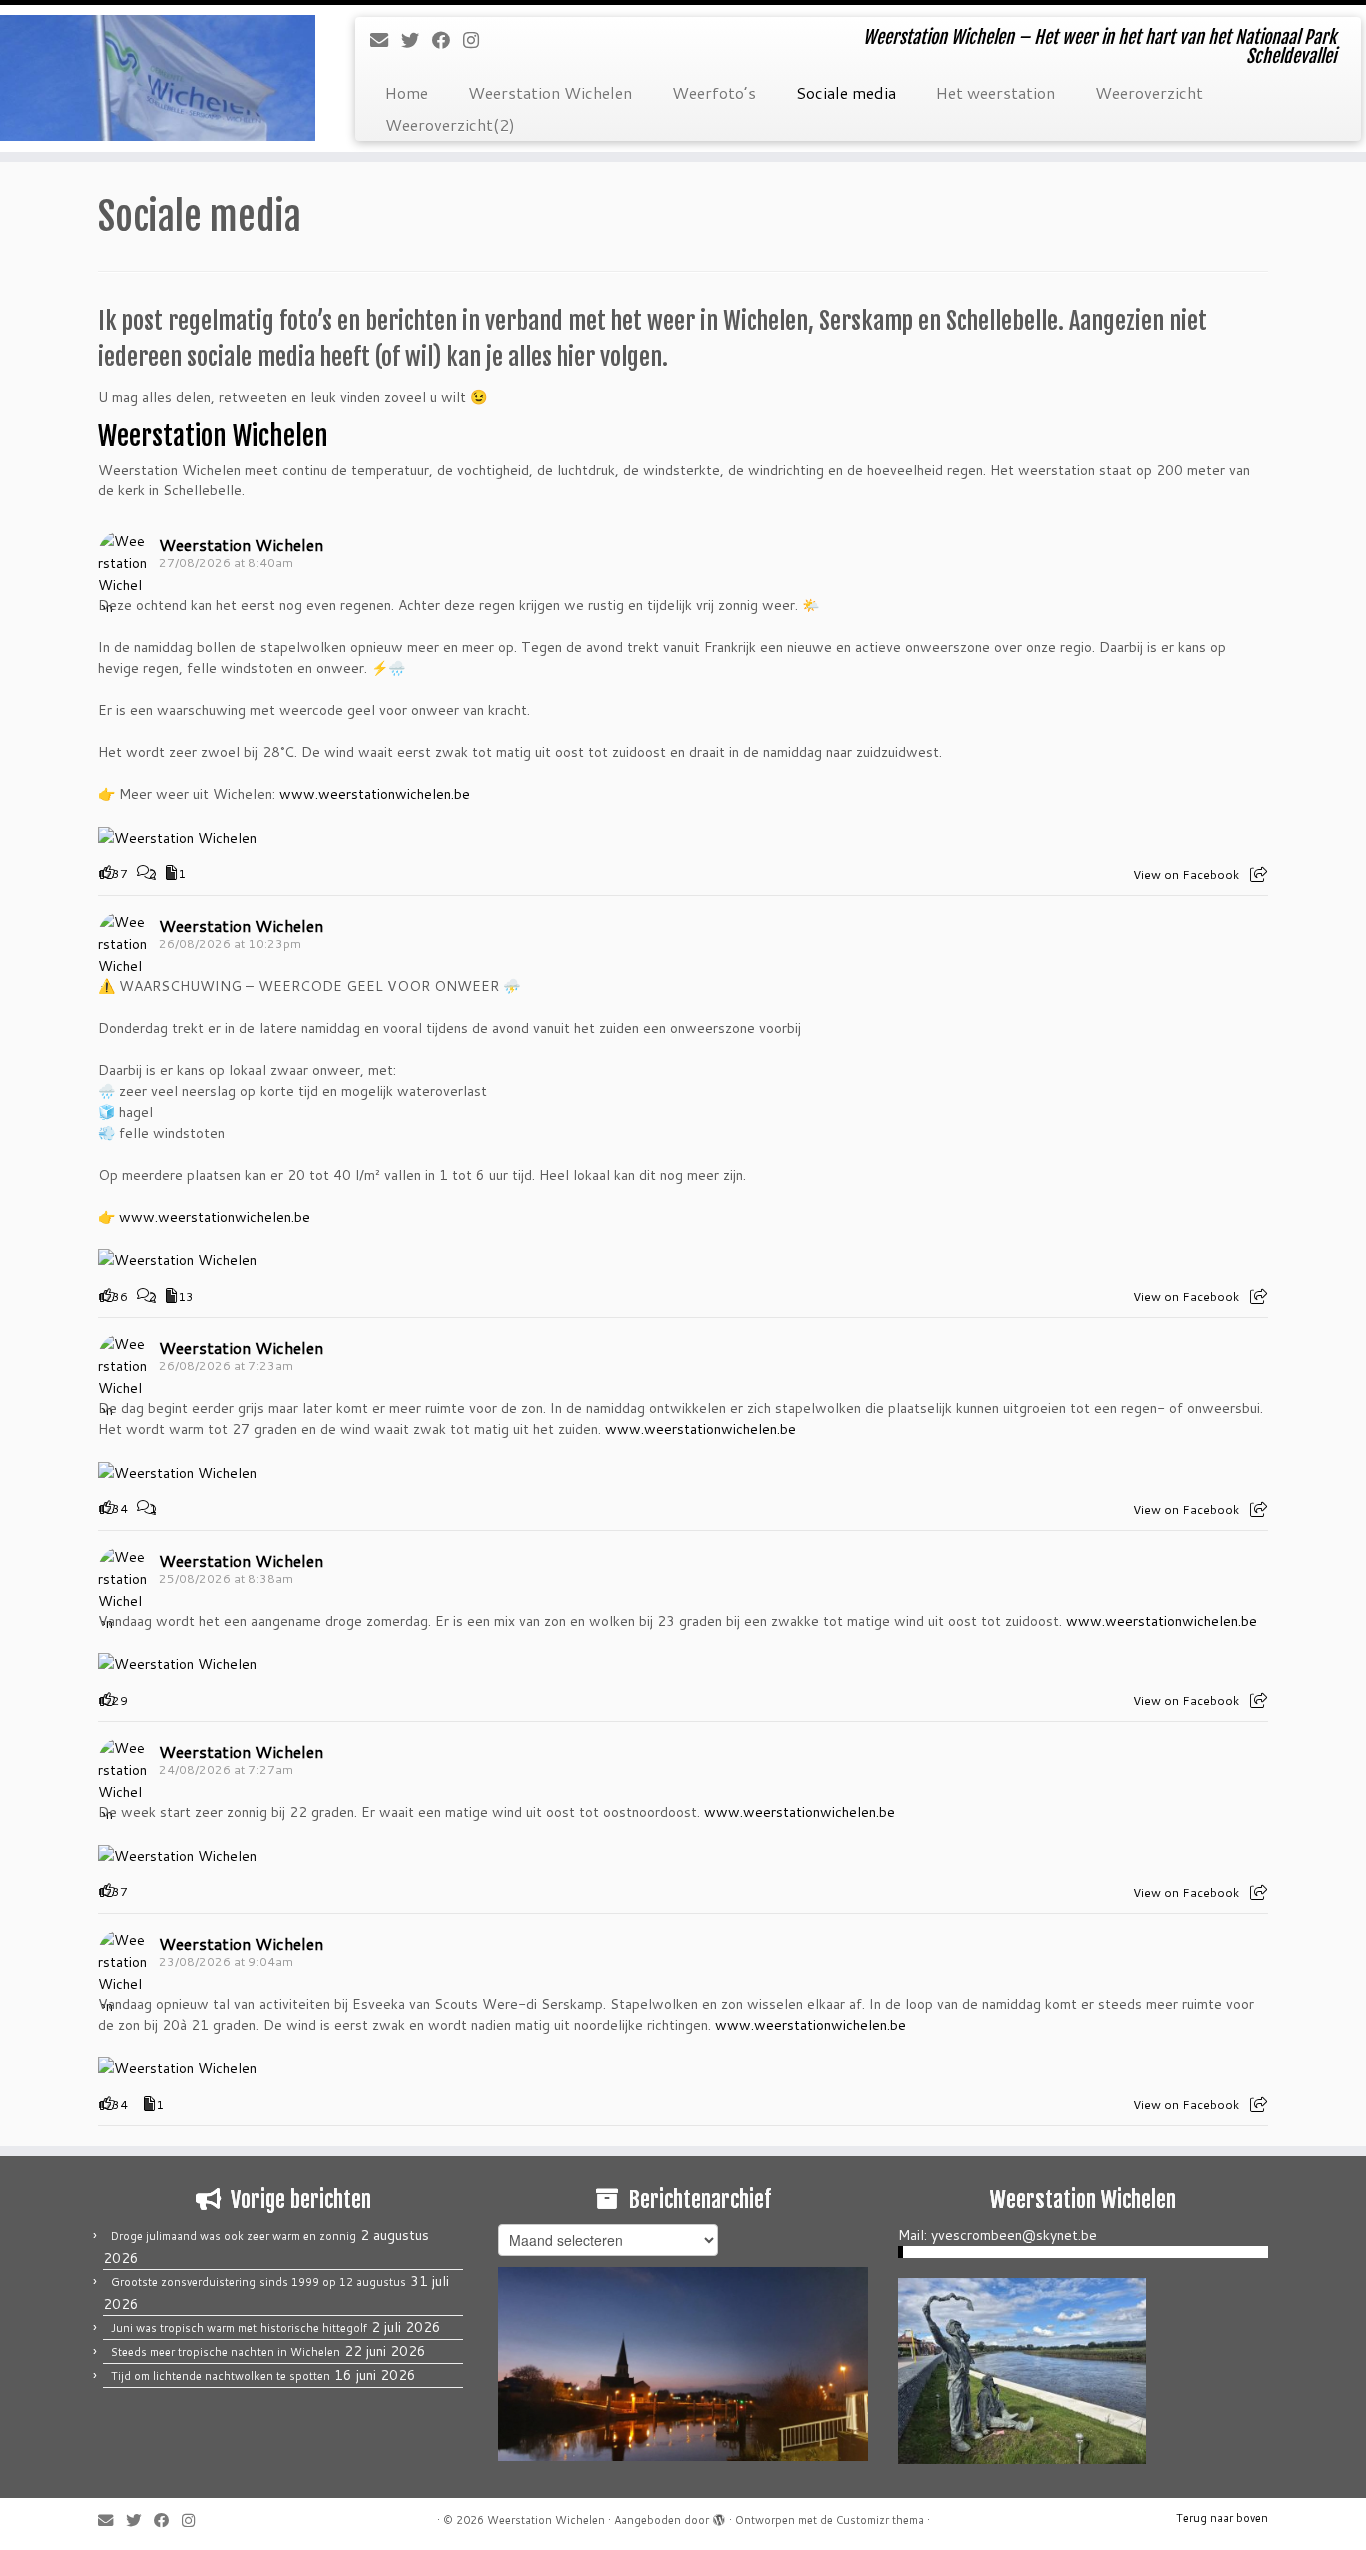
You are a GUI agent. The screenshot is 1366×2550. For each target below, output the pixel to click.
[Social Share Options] (1258, 874)
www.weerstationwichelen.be (374, 794)
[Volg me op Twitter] (416, 40)
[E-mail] (385, 40)
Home (406, 92)
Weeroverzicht (1149, 92)
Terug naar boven (1222, 2518)
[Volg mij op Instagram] (477, 40)
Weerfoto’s (714, 92)
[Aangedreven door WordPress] (719, 2516)
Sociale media (846, 92)
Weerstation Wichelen (550, 92)
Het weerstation (995, 92)
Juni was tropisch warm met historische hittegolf (239, 2328)
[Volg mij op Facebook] (447, 40)
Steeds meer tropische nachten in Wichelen (225, 2352)
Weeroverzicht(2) (450, 124)
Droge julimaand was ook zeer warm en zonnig (233, 2236)
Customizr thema (880, 2520)
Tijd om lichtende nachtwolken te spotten (220, 2376)
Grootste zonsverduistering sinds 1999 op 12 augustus (258, 2282)
